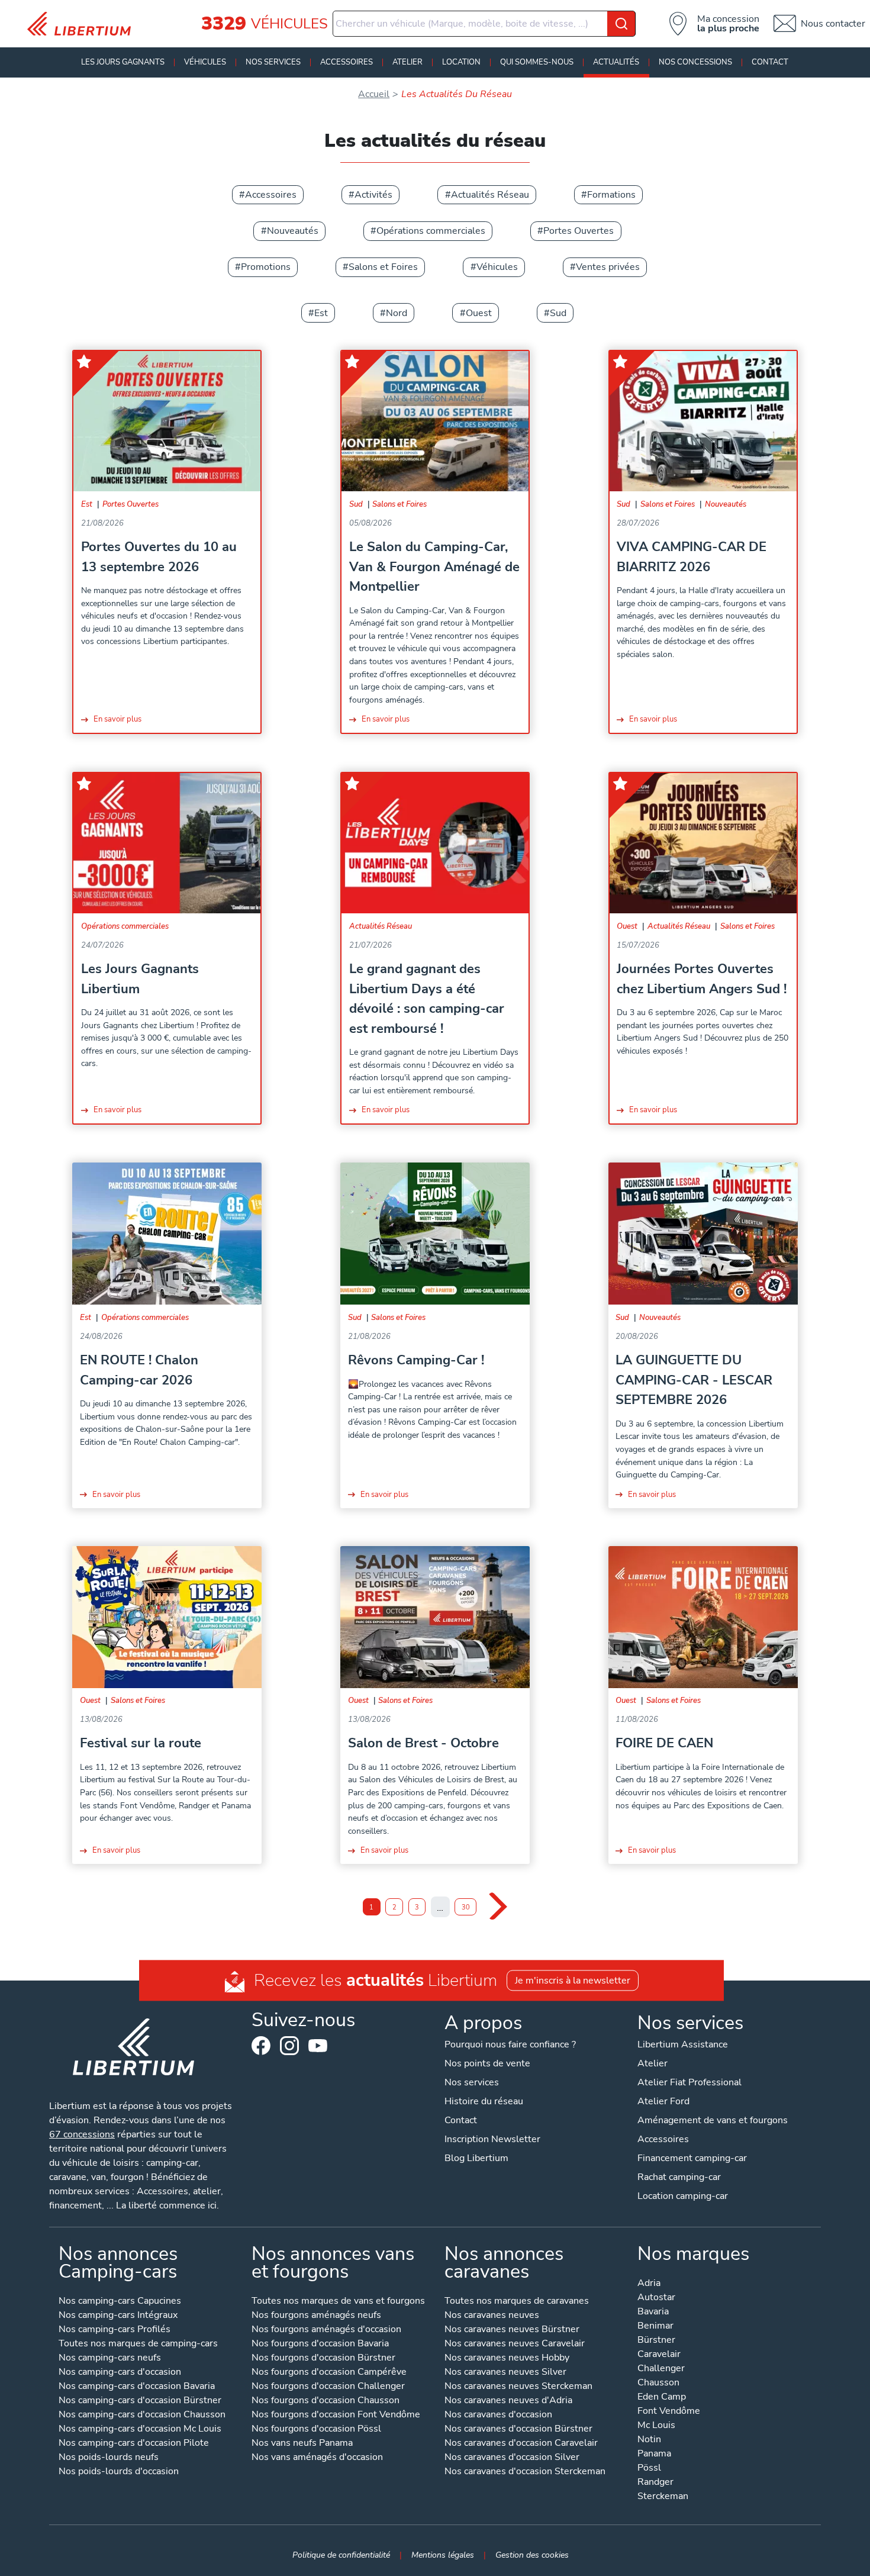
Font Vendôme (669, 2412)
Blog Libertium (476, 2158)
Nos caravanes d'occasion (498, 2415)
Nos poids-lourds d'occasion (119, 2472)
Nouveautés (293, 231)
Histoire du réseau (484, 2101)
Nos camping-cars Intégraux (118, 2316)
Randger (655, 2483)
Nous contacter (833, 24)
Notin (649, 2440)
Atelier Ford (663, 2101)
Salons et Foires (383, 267)
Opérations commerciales (431, 231)
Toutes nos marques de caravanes (517, 2302)
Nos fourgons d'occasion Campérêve (329, 2373)
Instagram (289, 2046)
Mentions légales (443, 2555)
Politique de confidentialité (341, 2555)
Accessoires (347, 62)
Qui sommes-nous (537, 62)
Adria (649, 2284)
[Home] (83, 24)
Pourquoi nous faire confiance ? (510, 2044)
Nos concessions (695, 62)
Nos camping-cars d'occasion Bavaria (137, 2387)
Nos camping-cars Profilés (115, 2330)
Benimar (655, 2327)
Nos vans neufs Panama (302, 2444)
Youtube (318, 2049)
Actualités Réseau (490, 195)
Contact (770, 62)
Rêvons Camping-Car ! (416, 1360)
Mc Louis (656, 2426)
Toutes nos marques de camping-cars (138, 2344)
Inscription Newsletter (492, 2139)
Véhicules (205, 62)
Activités (373, 195)
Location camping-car (683, 2196)
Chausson (658, 2383)
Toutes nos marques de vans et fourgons (338, 2302)
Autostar (656, 2298)
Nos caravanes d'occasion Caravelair (521, 2444)
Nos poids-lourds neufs (109, 2458)
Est (321, 313)
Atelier (407, 62)
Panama (654, 2454)
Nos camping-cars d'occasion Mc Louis (140, 2430)
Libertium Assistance (683, 2044)
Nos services (273, 62)
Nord (397, 313)
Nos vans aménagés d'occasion (317, 2458)
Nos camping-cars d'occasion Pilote (134, 2444)
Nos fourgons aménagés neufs (316, 2316)
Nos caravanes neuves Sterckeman (518, 2387)
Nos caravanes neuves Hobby (507, 2358)
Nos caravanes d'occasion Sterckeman (525, 2472)
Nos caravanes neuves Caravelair (515, 2344)
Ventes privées (608, 267)
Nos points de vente (487, 2063)
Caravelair (659, 2355)
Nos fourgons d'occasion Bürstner (323, 2358)
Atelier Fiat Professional (689, 2082)
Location (461, 62)
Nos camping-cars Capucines (120, 2302)
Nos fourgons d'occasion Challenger (328, 2387)
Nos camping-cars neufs (110, 2358)
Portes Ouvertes (579, 231)
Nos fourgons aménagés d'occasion (326, 2330)
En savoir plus (117, 719)
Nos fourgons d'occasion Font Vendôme (336, 2415)
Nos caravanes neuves (492, 2316)
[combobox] (484, 24)
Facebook (261, 2046)
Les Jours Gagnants (123, 62)
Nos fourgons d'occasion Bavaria (320, 2344)
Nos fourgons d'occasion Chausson (326, 2401)
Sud (558, 313)
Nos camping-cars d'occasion (120, 2373)
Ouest (479, 313)
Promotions (266, 267)
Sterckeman (663, 2497)
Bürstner (656, 2341)
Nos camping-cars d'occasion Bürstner (140, 2401)
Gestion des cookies (532, 2555)
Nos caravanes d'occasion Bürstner (518, 2430)
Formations (611, 195)
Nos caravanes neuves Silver (505, 2373)
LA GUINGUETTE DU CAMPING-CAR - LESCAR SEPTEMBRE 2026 (694, 1380)
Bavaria (653, 2312)
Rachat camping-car (679, 2177)
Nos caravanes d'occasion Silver (512, 2458)
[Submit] (621, 24)
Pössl (649, 2469)
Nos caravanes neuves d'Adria (508, 2401)
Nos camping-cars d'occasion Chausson (142, 2415)
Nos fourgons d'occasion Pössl (316, 2430)
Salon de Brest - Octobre (423, 1743)
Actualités (616, 62)
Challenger (661, 2369)
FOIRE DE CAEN (664, 1743)
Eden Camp (662, 2398)
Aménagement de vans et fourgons (713, 2120)
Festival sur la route (141, 1743)
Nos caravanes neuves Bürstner (512, 2330)
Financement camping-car (692, 2158)
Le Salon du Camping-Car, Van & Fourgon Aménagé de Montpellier (434, 566)
